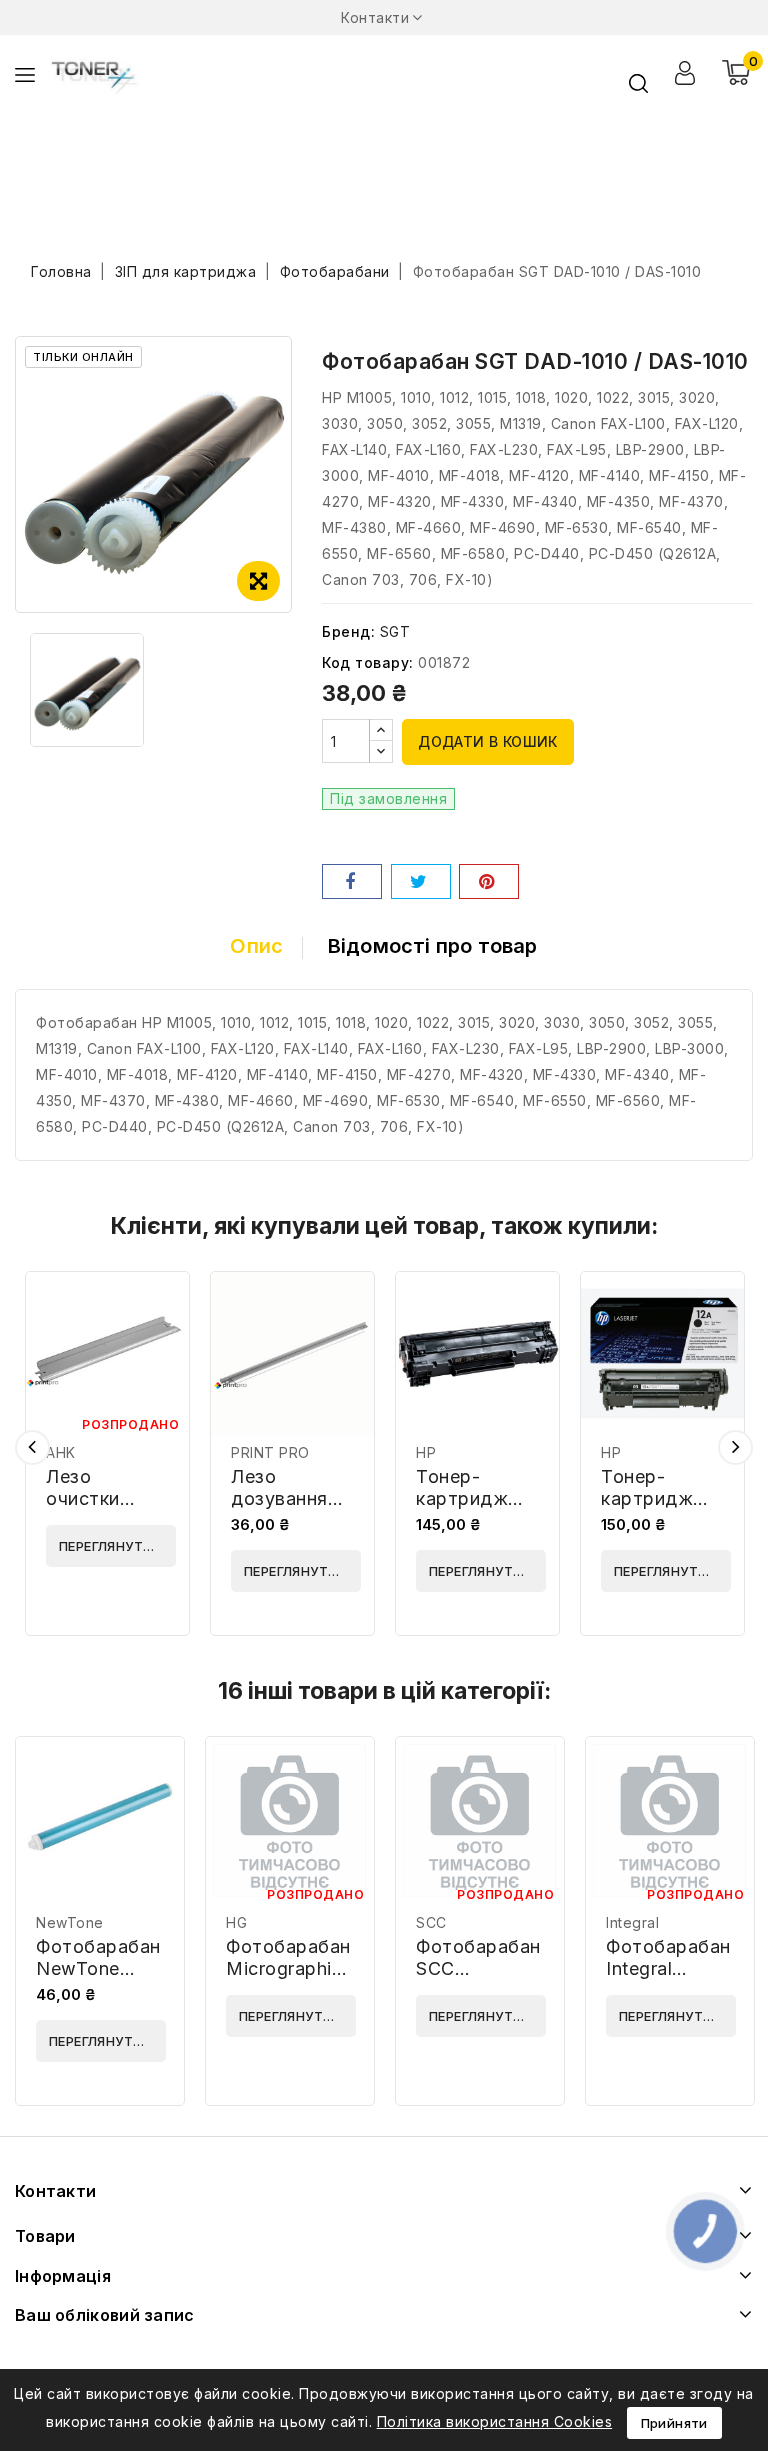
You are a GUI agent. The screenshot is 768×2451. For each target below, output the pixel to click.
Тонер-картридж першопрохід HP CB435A (476, 1509)
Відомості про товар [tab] (433, 946)
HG (236, 1922)
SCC (431, 1922)
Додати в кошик (488, 741)
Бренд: (348, 631)
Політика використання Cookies (495, 2421)
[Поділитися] (352, 881)
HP (426, 1452)
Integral (632, 1922)
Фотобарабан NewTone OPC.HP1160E (98, 1968)
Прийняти (674, 2423)
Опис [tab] (256, 946)
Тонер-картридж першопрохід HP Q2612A (661, 1509)
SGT (395, 631)
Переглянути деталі (117, 1546)
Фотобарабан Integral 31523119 (668, 1968)
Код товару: (368, 662)
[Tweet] (421, 881)
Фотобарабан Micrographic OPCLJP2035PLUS (312, 1968)
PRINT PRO (270, 1452)
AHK (61, 1452)
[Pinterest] (489, 881)
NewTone (70, 1922)
